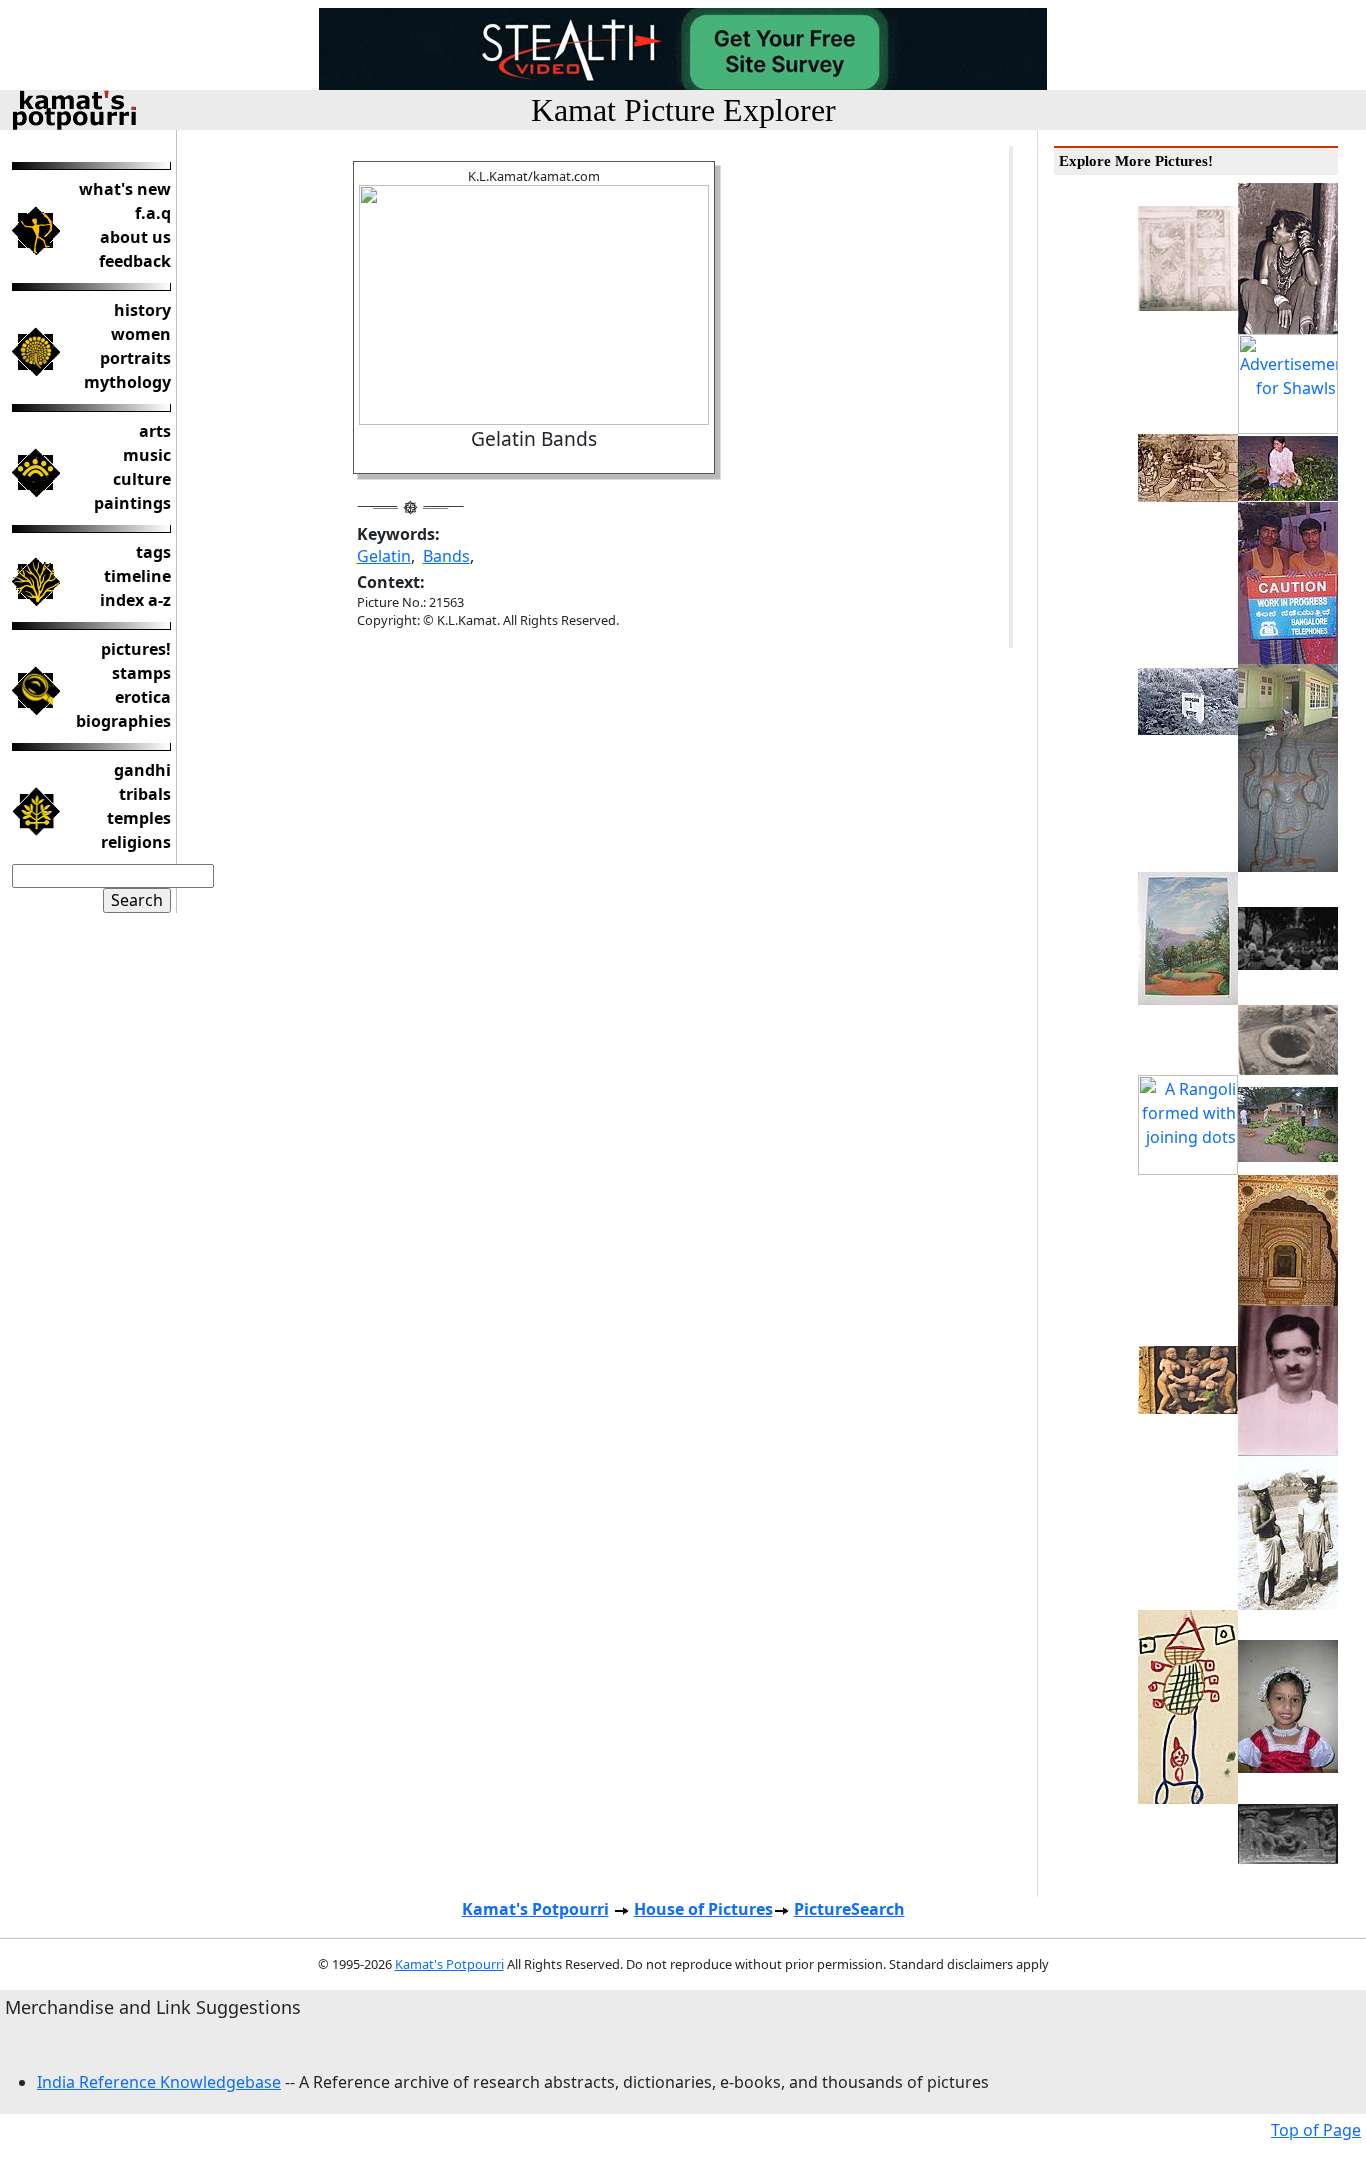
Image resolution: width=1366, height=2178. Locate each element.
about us (135, 237)
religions (136, 842)
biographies (123, 721)
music (147, 455)
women (141, 334)
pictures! (136, 649)
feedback (135, 261)
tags (153, 552)
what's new (125, 189)
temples (139, 818)
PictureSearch (849, 1909)
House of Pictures (703, 1909)
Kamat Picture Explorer (683, 110)
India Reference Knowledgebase (159, 2082)
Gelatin (384, 556)
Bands (446, 556)
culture (142, 479)
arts (155, 431)
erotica (143, 697)
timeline (137, 576)
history (142, 310)
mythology (127, 382)
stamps (141, 673)
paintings (132, 503)
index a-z (135, 600)
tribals (145, 794)
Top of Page (1316, 2130)
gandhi (142, 770)
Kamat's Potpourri (535, 1909)
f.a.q (153, 213)
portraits (135, 358)
